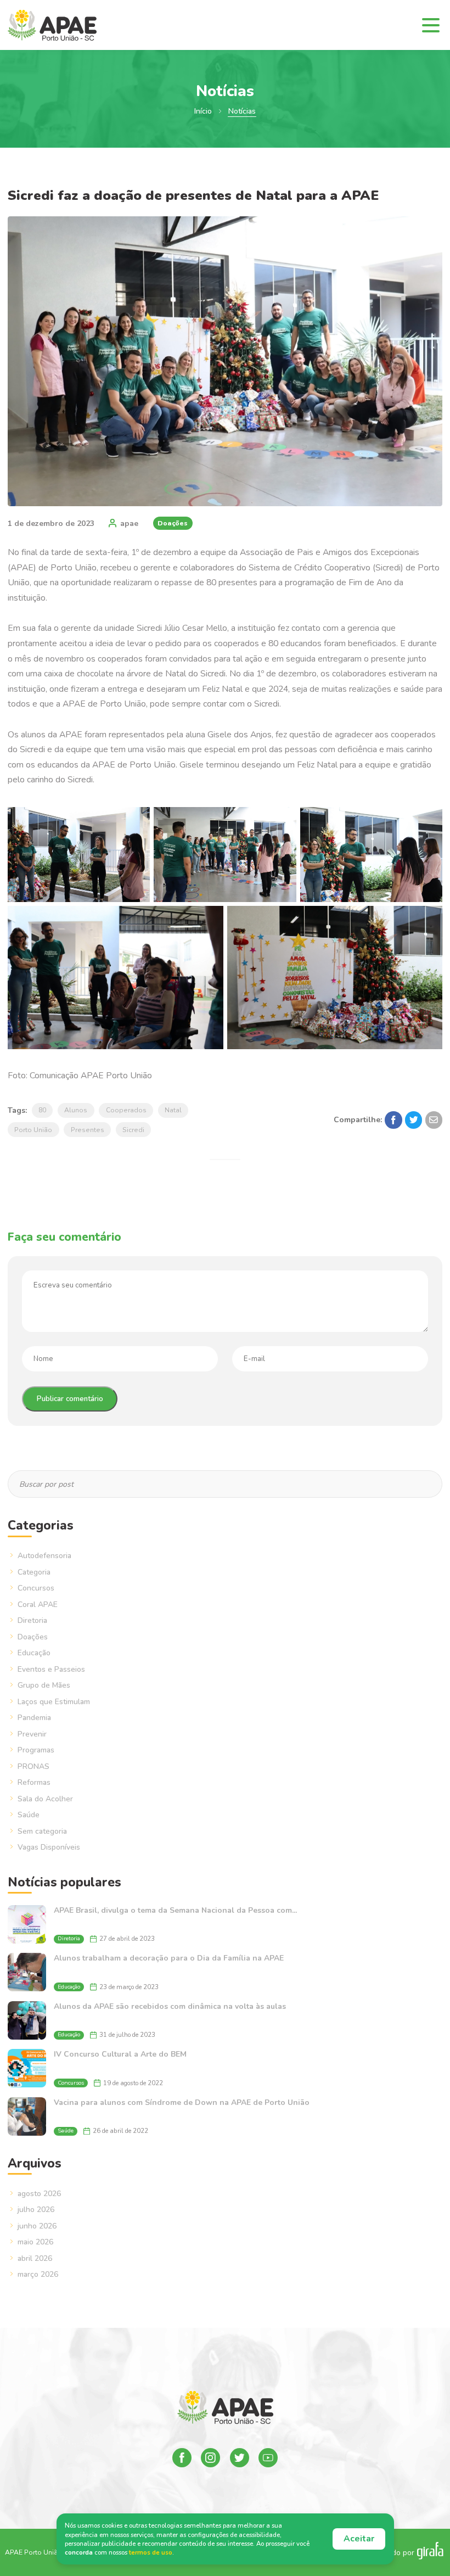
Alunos (76, 1110)
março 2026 (38, 2274)
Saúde (29, 1815)
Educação (34, 1653)
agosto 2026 (39, 2194)
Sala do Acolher (45, 1799)
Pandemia (34, 1718)
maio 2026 (35, 2242)
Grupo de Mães (44, 1685)
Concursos (36, 1588)
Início (203, 111)
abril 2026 (35, 2258)
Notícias (242, 111)
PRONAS (33, 1766)
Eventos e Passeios (51, 1669)
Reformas (34, 1782)
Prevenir (32, 1734)
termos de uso (151, 2553)
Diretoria (32, 1620)
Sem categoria (42, 1831)
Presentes (88, 1130)
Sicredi (133, 1130)
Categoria (34, 1572)
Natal (173, 1110)
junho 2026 (37, 2226)
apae (129, 523)
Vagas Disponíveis (49, 1847)
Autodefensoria (44, 1556)
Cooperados (126, 1110)
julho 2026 (36, 2210)
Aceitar (359, 2539)
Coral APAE (38, 1605)
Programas (36, 1750)
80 (42, 1110)
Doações (173, 523)
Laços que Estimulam (54, 1702)
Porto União (33, 1130)
